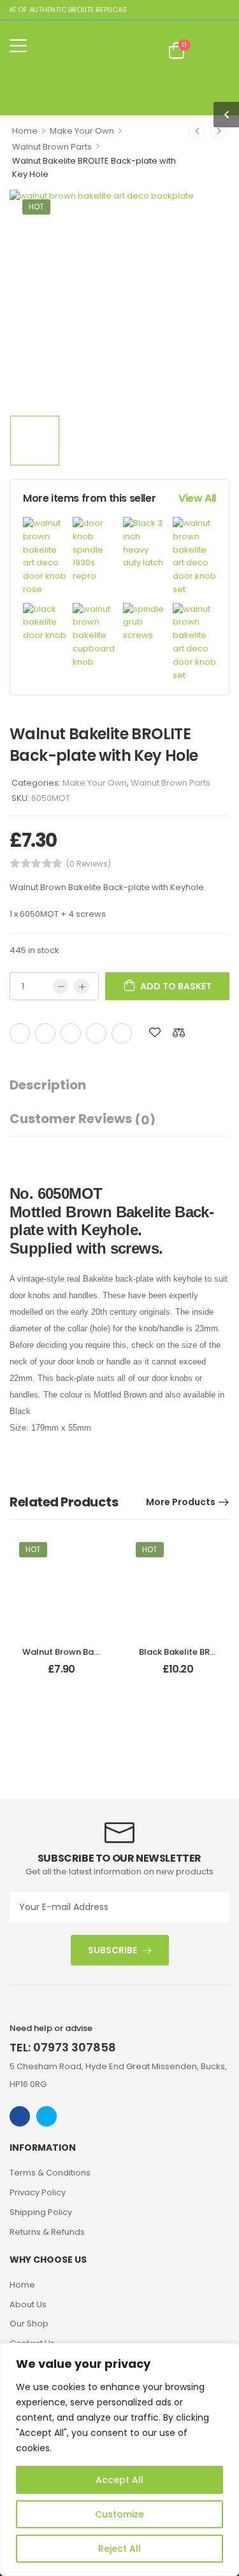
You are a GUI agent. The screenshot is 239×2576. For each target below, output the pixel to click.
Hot (36, 207)
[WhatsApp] (96, 1033)
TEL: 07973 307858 (63, 2047)
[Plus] (82, 986)
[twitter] (47, 2116)
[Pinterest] (71, 1033)
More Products (181, 1502)
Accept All (119, 2480)
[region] (119, 2459)
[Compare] (179, 1032)
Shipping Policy (41, 2212)
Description (48, 1085)
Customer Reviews (83, 1119)
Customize (119, 2514)
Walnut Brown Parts (52, 147)
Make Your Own (82, 131)
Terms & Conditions (50, 2173)
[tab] (61, 1085)
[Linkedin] (122, 1033)
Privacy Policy (38, 2192)
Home (25, 131)
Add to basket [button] (61, 1674)
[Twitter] (45, 1033)
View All (197, 498)
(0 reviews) (89, 864)
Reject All (119, 2549)
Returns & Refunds (47, 2232)
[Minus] (61, 986)
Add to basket (176, 986)
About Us (28, 2304)
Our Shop (29, 2324)
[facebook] (20, 2116)
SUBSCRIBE (112, 1950)
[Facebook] (20, 1033)
